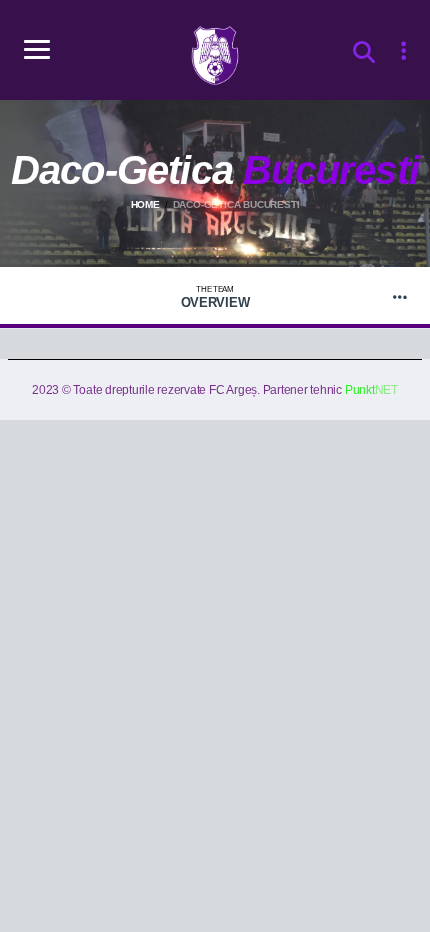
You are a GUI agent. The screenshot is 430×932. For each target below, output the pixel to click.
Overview (215, 297)
